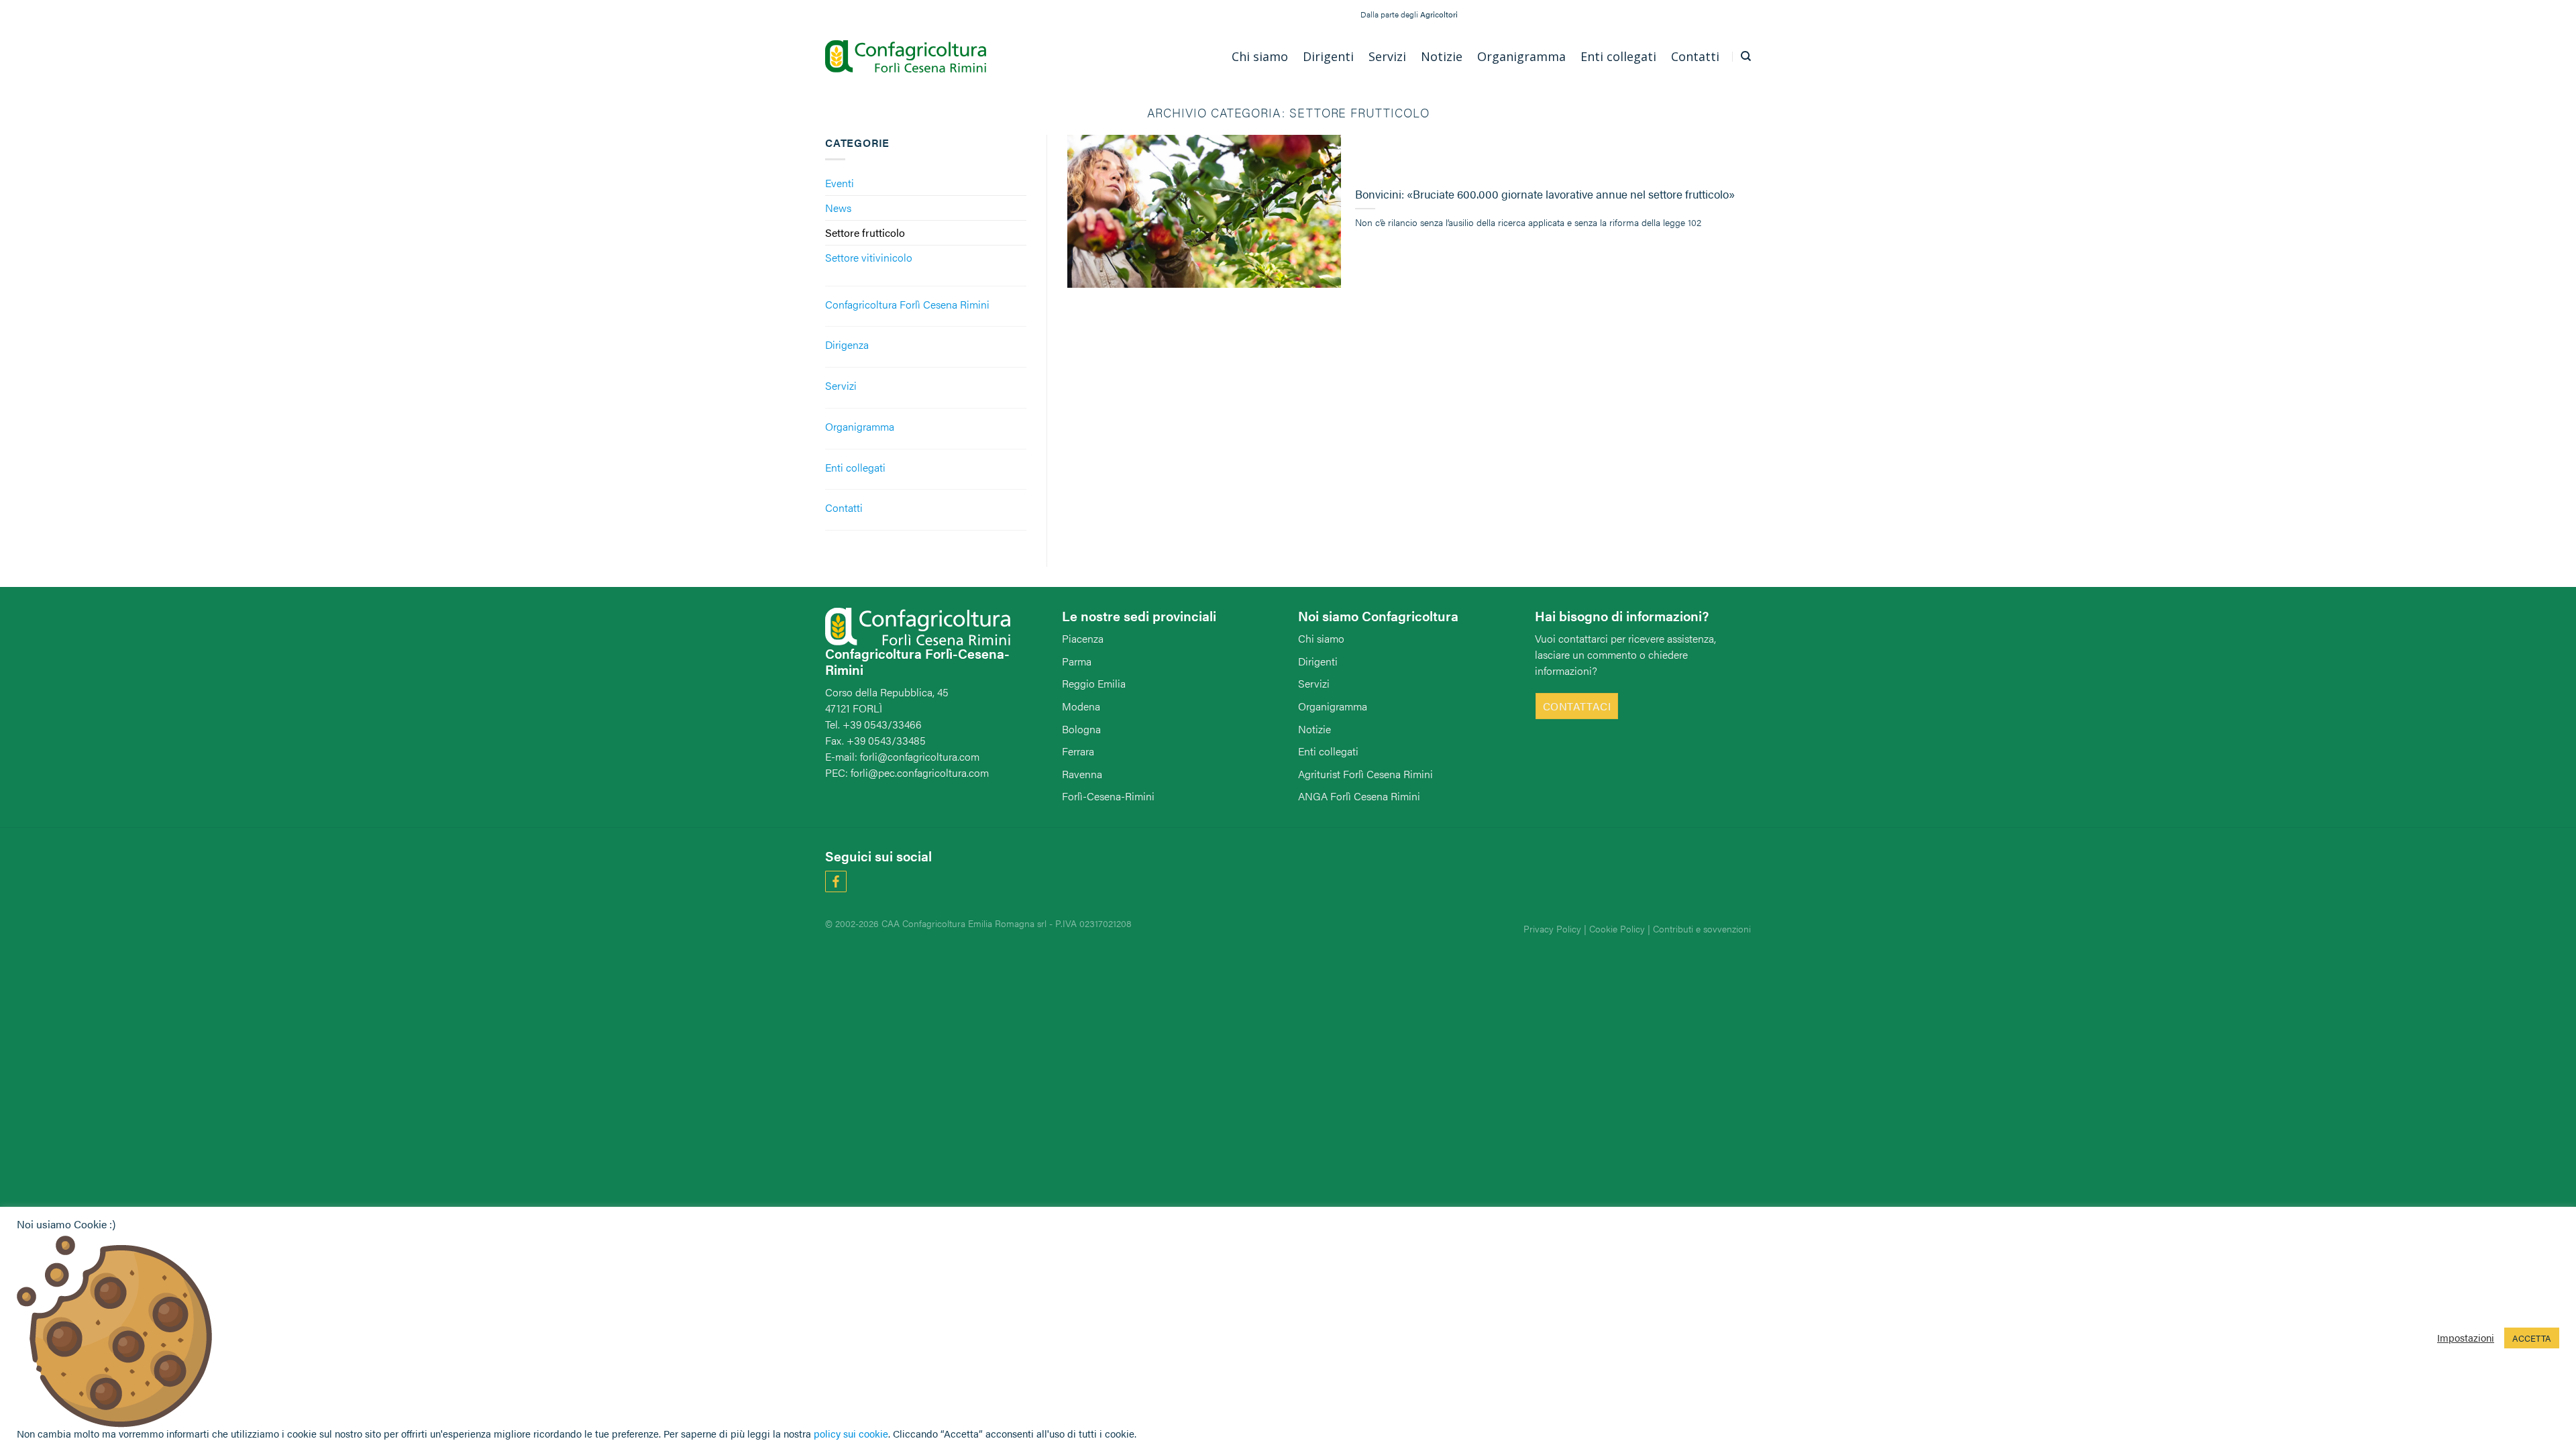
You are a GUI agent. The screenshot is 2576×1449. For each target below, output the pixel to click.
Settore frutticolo (865, 232)
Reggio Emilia (1094, 683)
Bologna (1081, 729)
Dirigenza (847, 344)
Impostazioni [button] (2466, 1338)
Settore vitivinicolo (869, 257)
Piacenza (1083, 638)
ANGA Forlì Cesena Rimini (1359, 796)
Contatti (844, 507)
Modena (1081, 706)
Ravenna (1082, 774)
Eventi (840, 183)
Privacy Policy (1552, 928)
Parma (1077, 661)
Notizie (1314, 729)
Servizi (841, 385)
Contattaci (1577, 706)
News (838, 208)
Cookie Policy (1617, 928)
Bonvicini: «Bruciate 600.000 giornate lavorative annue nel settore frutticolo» (1545, 195)
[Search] (1746, 56)
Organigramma (860, 426)
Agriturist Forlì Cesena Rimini (1365, 774)
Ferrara (1078, 751)
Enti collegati (855, 467)
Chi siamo (1321, 638)
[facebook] (839, 880)
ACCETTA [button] (2532, 1338)
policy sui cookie (851, 1433)
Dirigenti (1318, 661)
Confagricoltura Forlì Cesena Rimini (907, 304)
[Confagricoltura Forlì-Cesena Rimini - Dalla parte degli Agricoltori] (906, 57)
